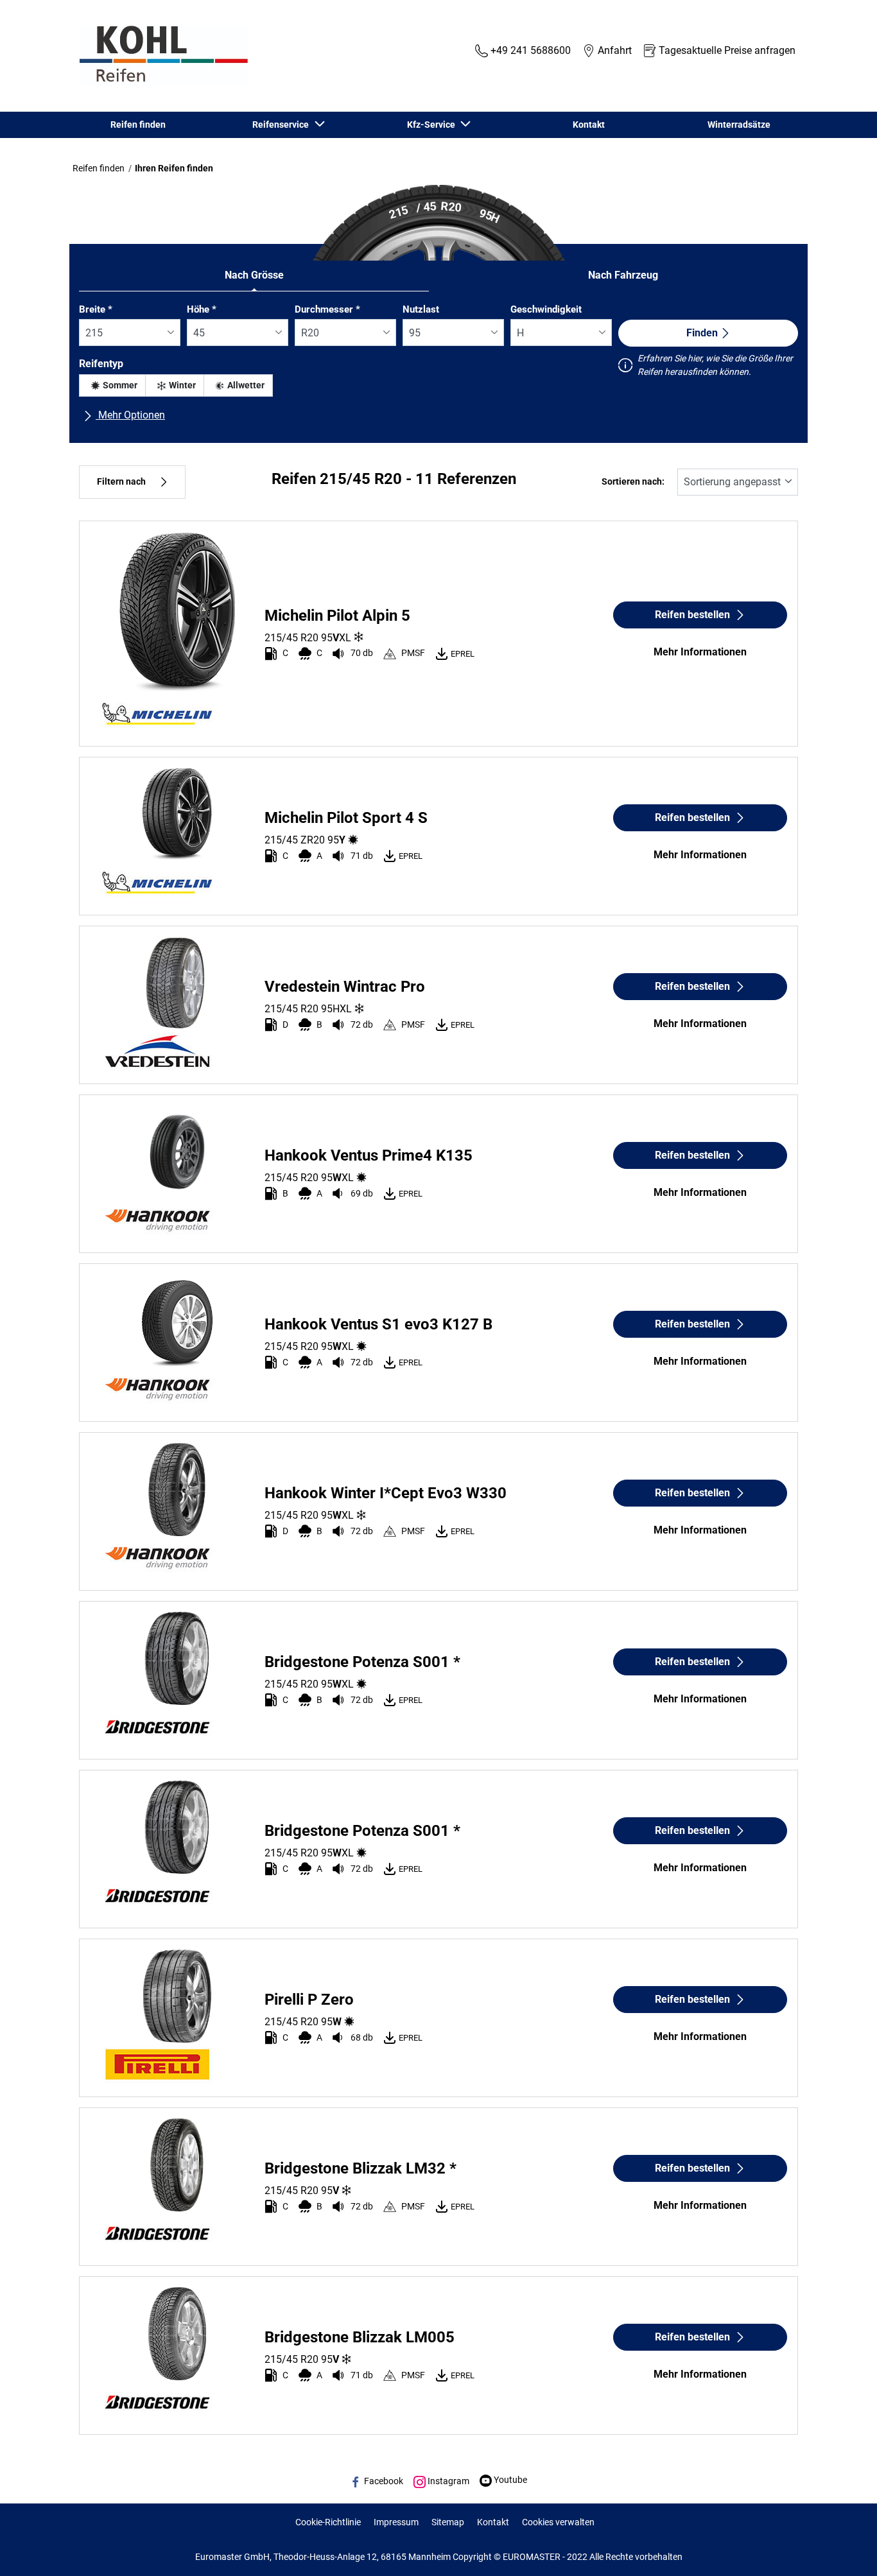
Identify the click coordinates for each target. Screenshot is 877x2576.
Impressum (396, 2522)
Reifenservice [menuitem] (282, 125)
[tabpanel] (438, 368)
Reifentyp (101, 364)
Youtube (509, 2480)
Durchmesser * (327, 309)
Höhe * (202, 309)
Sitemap (448, 2522)
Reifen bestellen (692, 615)
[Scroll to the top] (843, 2549)
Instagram (447, 2481)
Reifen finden (99, 168)
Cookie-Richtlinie (328, 2522)
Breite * (96, 309)
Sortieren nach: (633, 482)
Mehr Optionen (130, 415)
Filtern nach (121, 482)
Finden (702, 333)
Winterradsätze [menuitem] (739, 125)
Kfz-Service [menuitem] (433, 125)
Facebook (383, 2481)
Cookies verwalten (558, 2522)
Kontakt (493, 2522)
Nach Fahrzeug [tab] (623, 275)
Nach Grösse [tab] (254, 275)
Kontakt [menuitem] (589, 125)
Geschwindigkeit (546, 309)
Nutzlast (421, 309)
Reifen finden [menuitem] (138, 125)
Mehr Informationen (700, 652)
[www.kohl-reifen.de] (161, 56)
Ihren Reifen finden (174, 168)
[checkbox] (112, 385)
